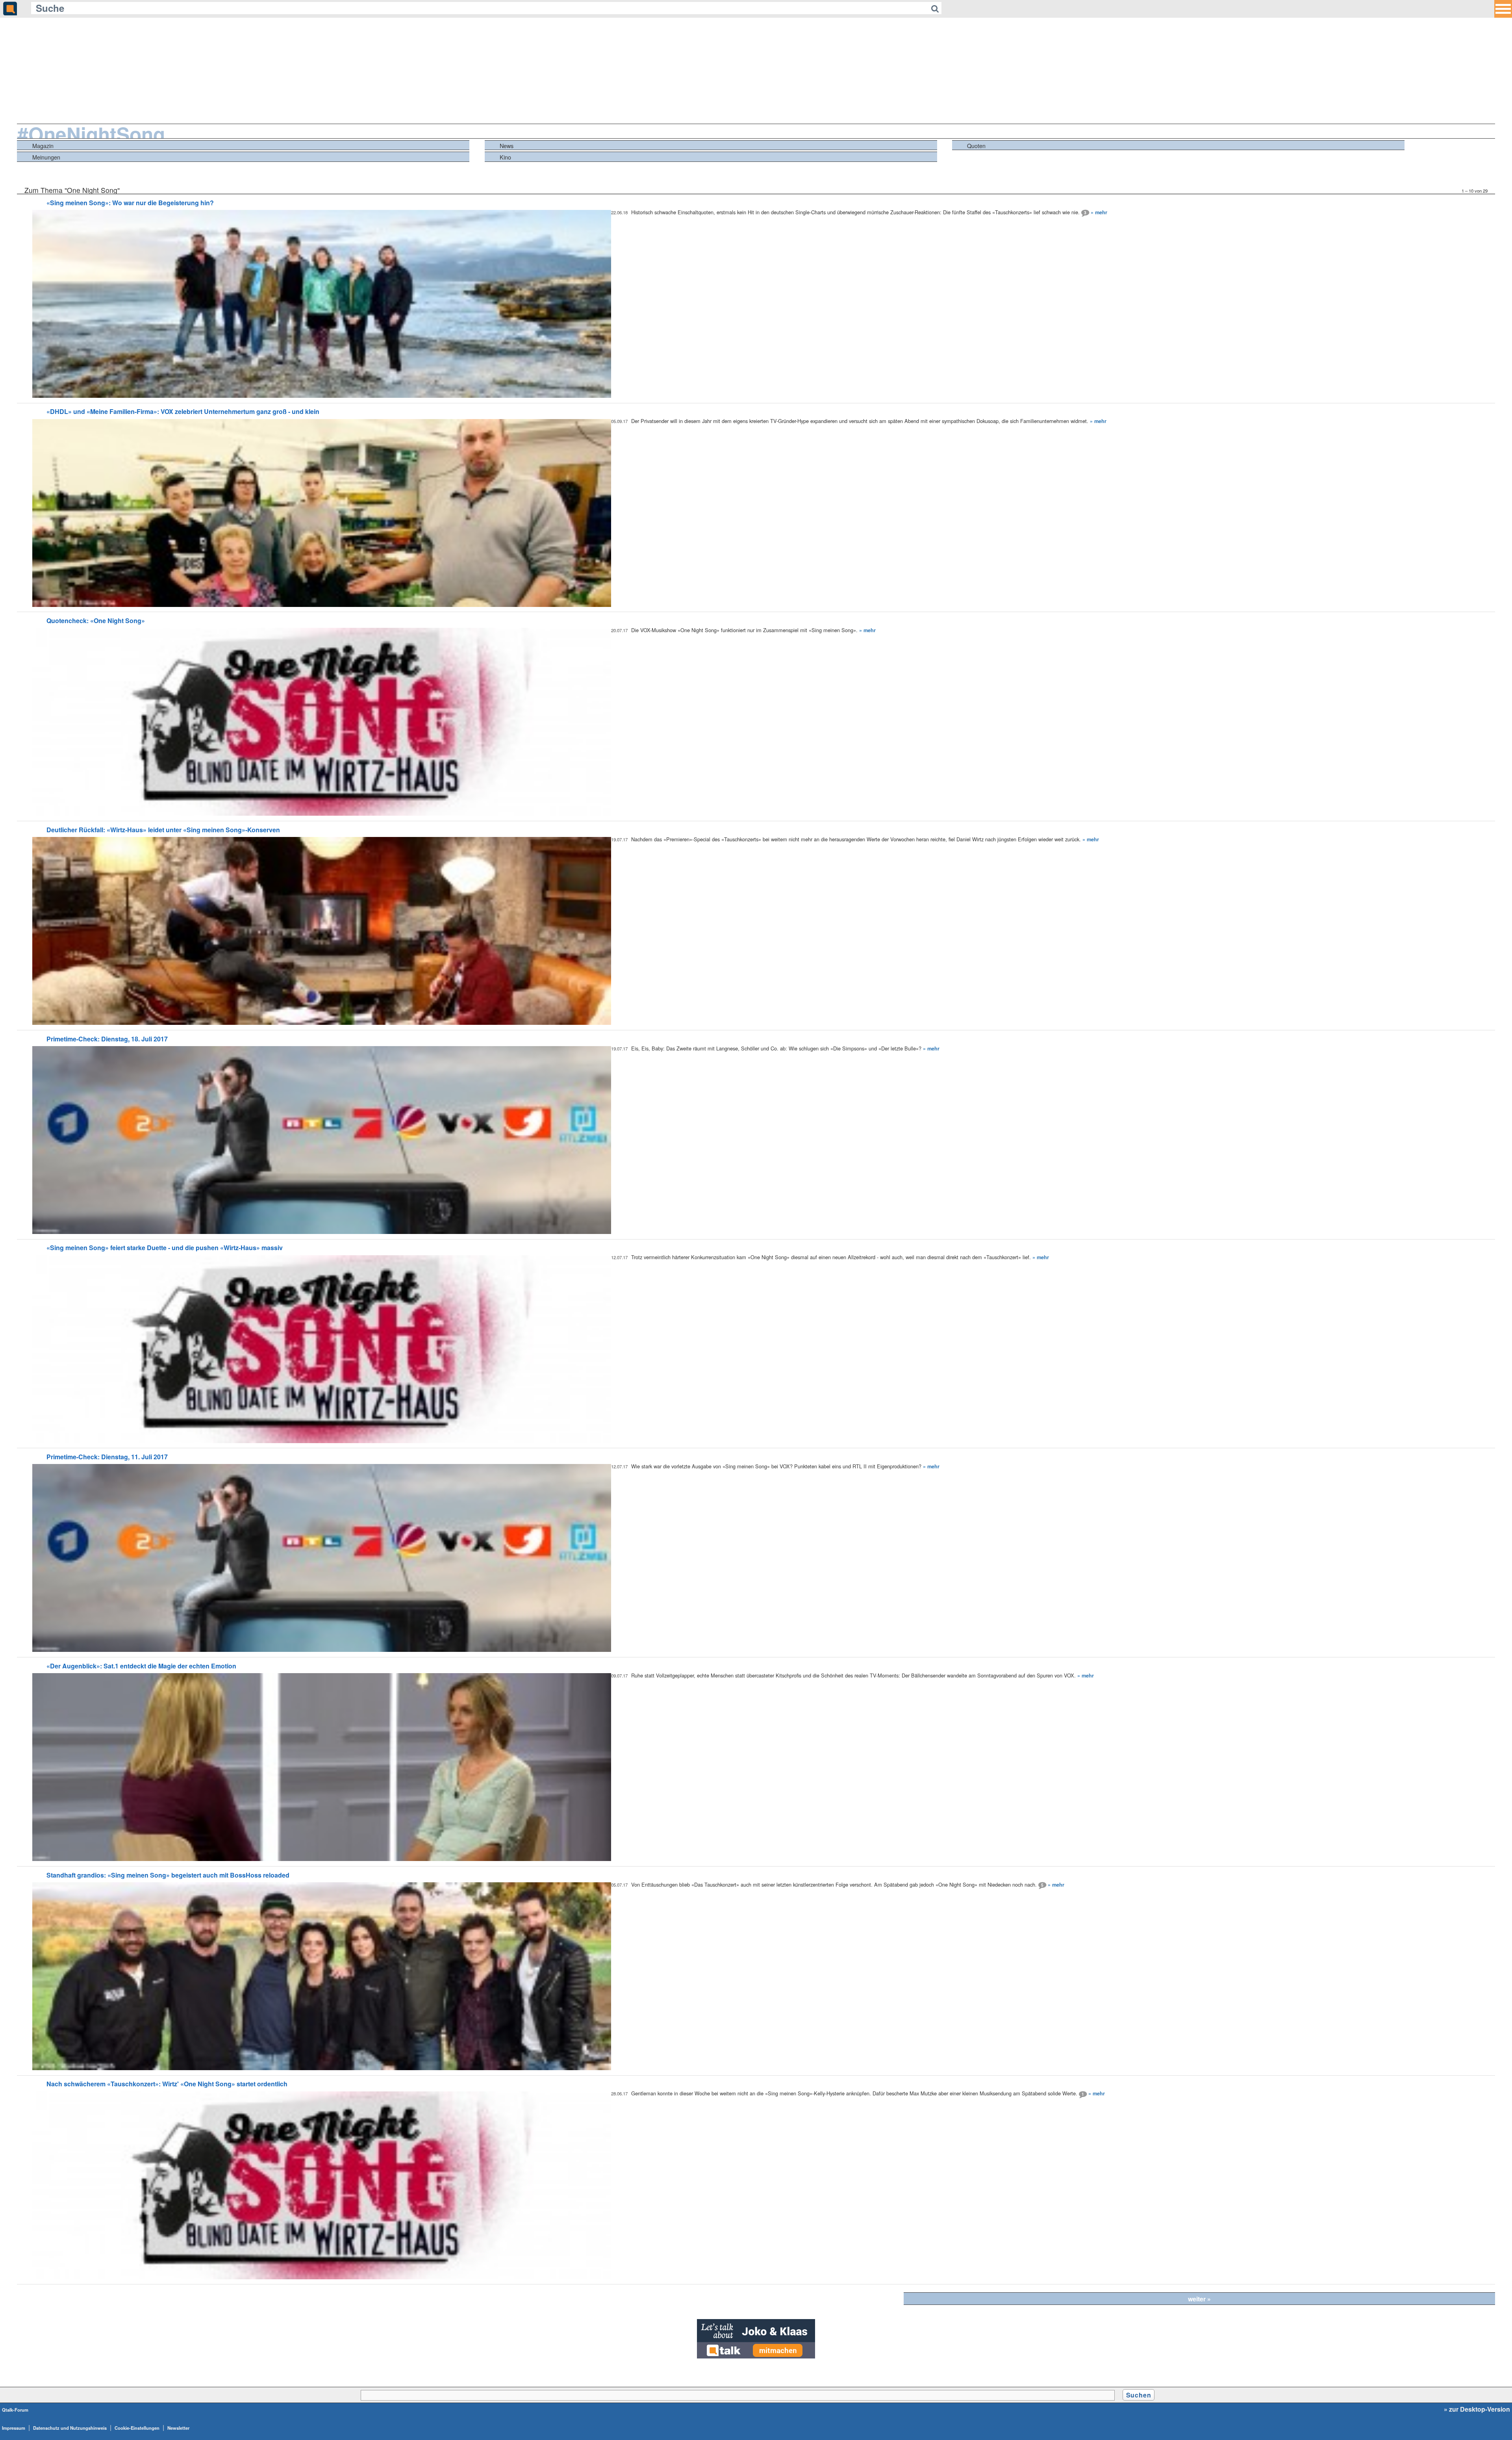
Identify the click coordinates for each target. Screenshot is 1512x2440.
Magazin (43, 146)
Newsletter (178, 2428)
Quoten (976, 146)
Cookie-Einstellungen (137, 2428)
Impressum (14, 2428)
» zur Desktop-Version (1477, 2409)
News (507, 146)
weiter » (1199, 2299)
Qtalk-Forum (15, 2410)
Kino (505, 157)
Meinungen (46, 157)
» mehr (1099, 212)
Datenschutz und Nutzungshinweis (70, 2428)
